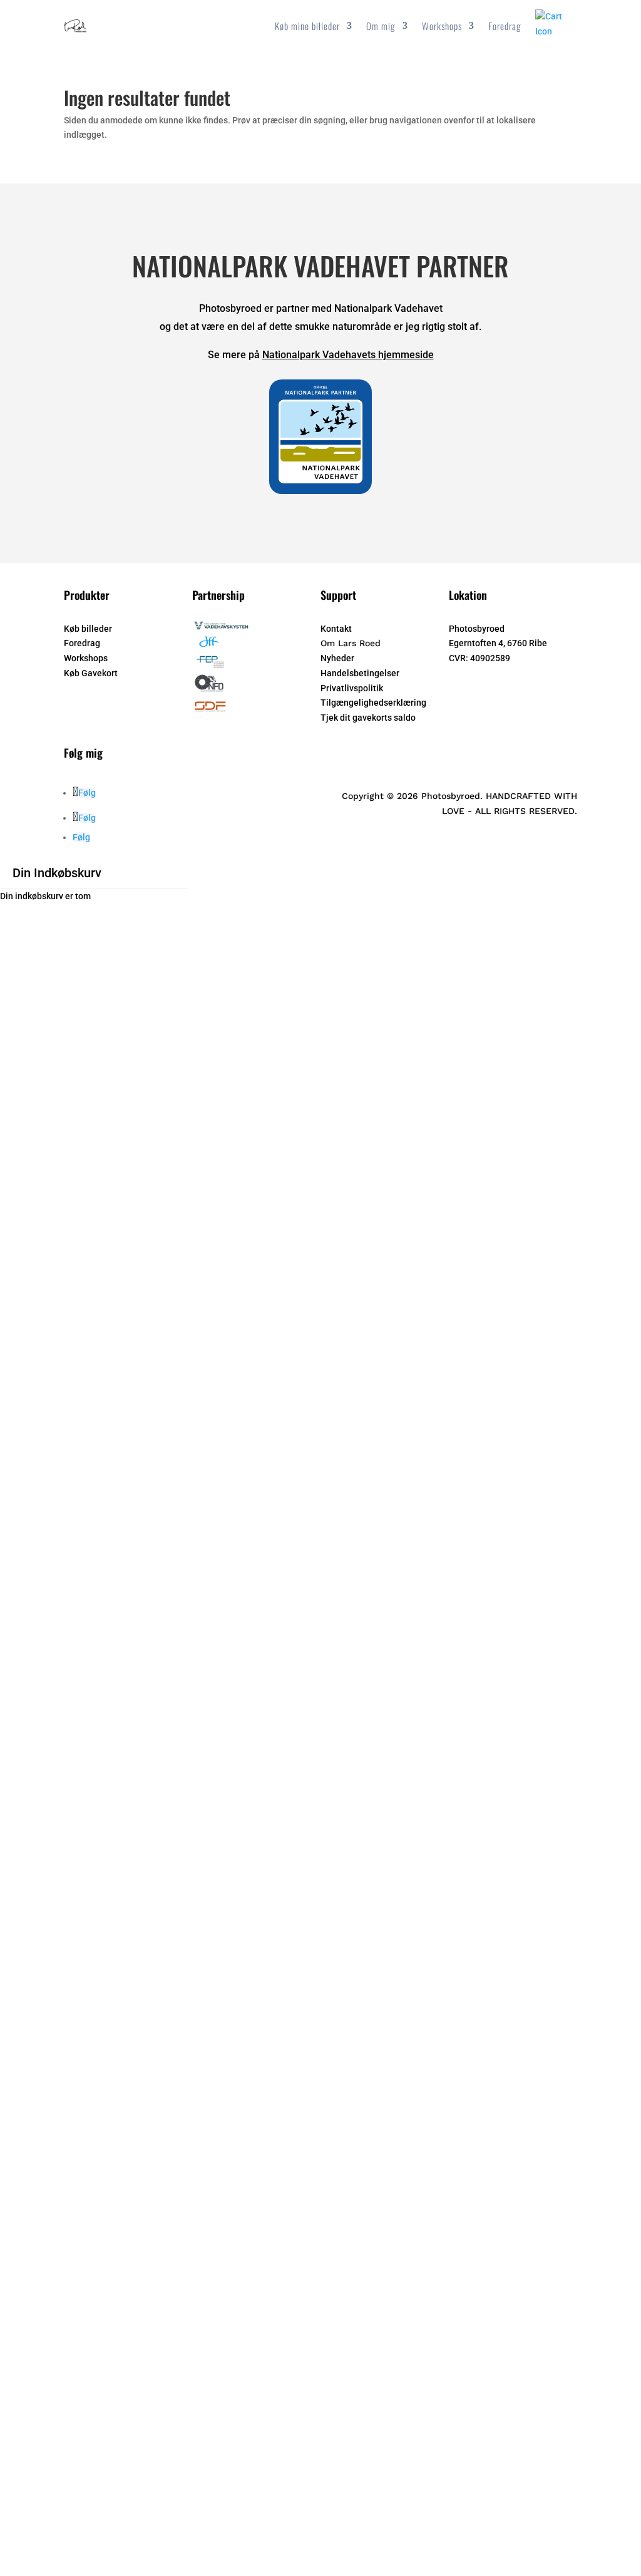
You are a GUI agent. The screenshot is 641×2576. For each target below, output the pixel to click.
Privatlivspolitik (352, 688)
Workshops (442, 26)
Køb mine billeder (307, 26)
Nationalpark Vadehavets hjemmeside (348, 355)
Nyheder (337, 658)
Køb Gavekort (91, 673)
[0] (556, 31)
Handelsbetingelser (360, 673)
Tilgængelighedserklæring (373, 703)
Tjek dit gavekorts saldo (368, 718)
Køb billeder (88, 629)
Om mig (381, 26)
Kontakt (336, 629)
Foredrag (505, 26)
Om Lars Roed (351, 643)
